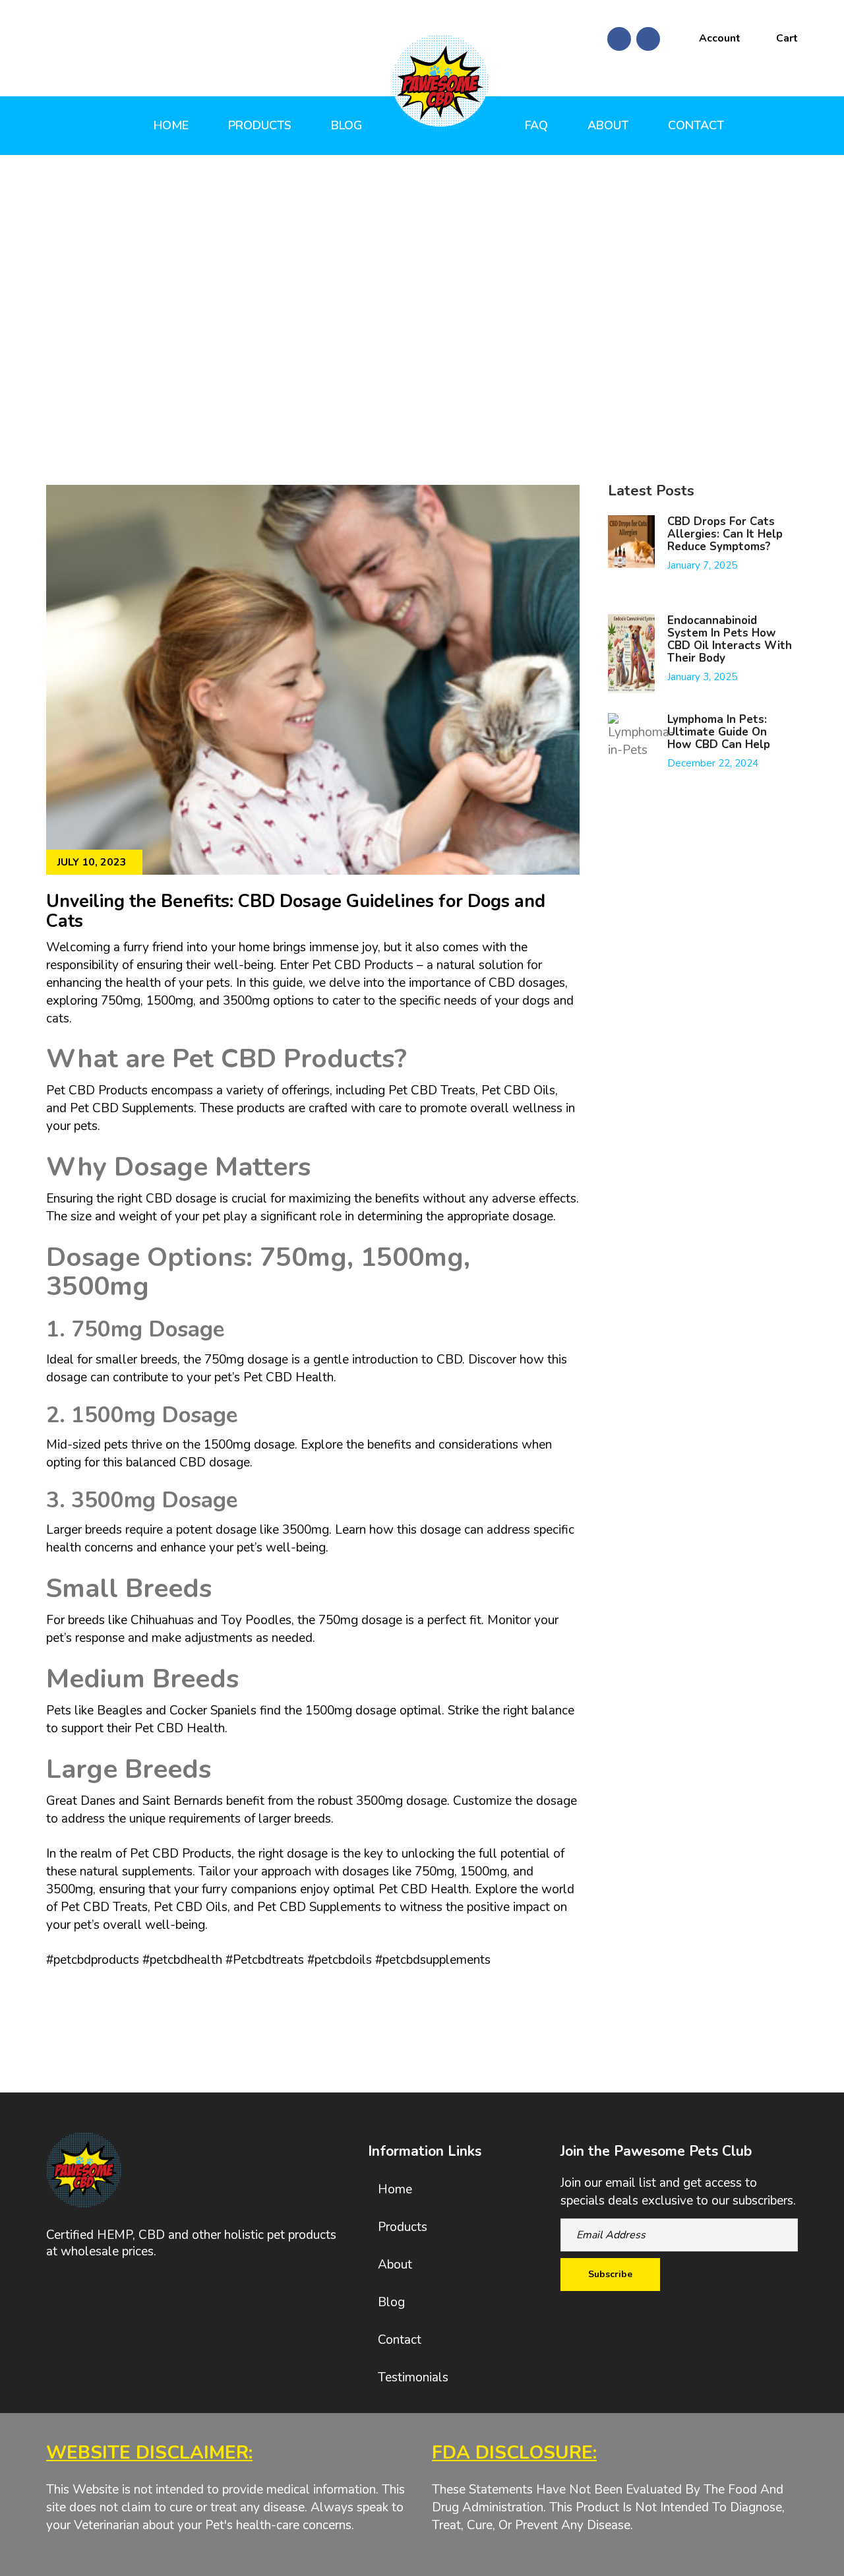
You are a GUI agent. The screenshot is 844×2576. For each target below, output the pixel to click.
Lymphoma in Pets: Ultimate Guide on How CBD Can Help (719, 732)
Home (171, 125)
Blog (347, 125)
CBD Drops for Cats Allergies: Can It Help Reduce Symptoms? (725, 534)
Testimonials (413, 2377)
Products (260, 125)
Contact (696, 125)
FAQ (536, 125)
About (608, 125)
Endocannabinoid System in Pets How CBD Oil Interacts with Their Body (730, 639)
